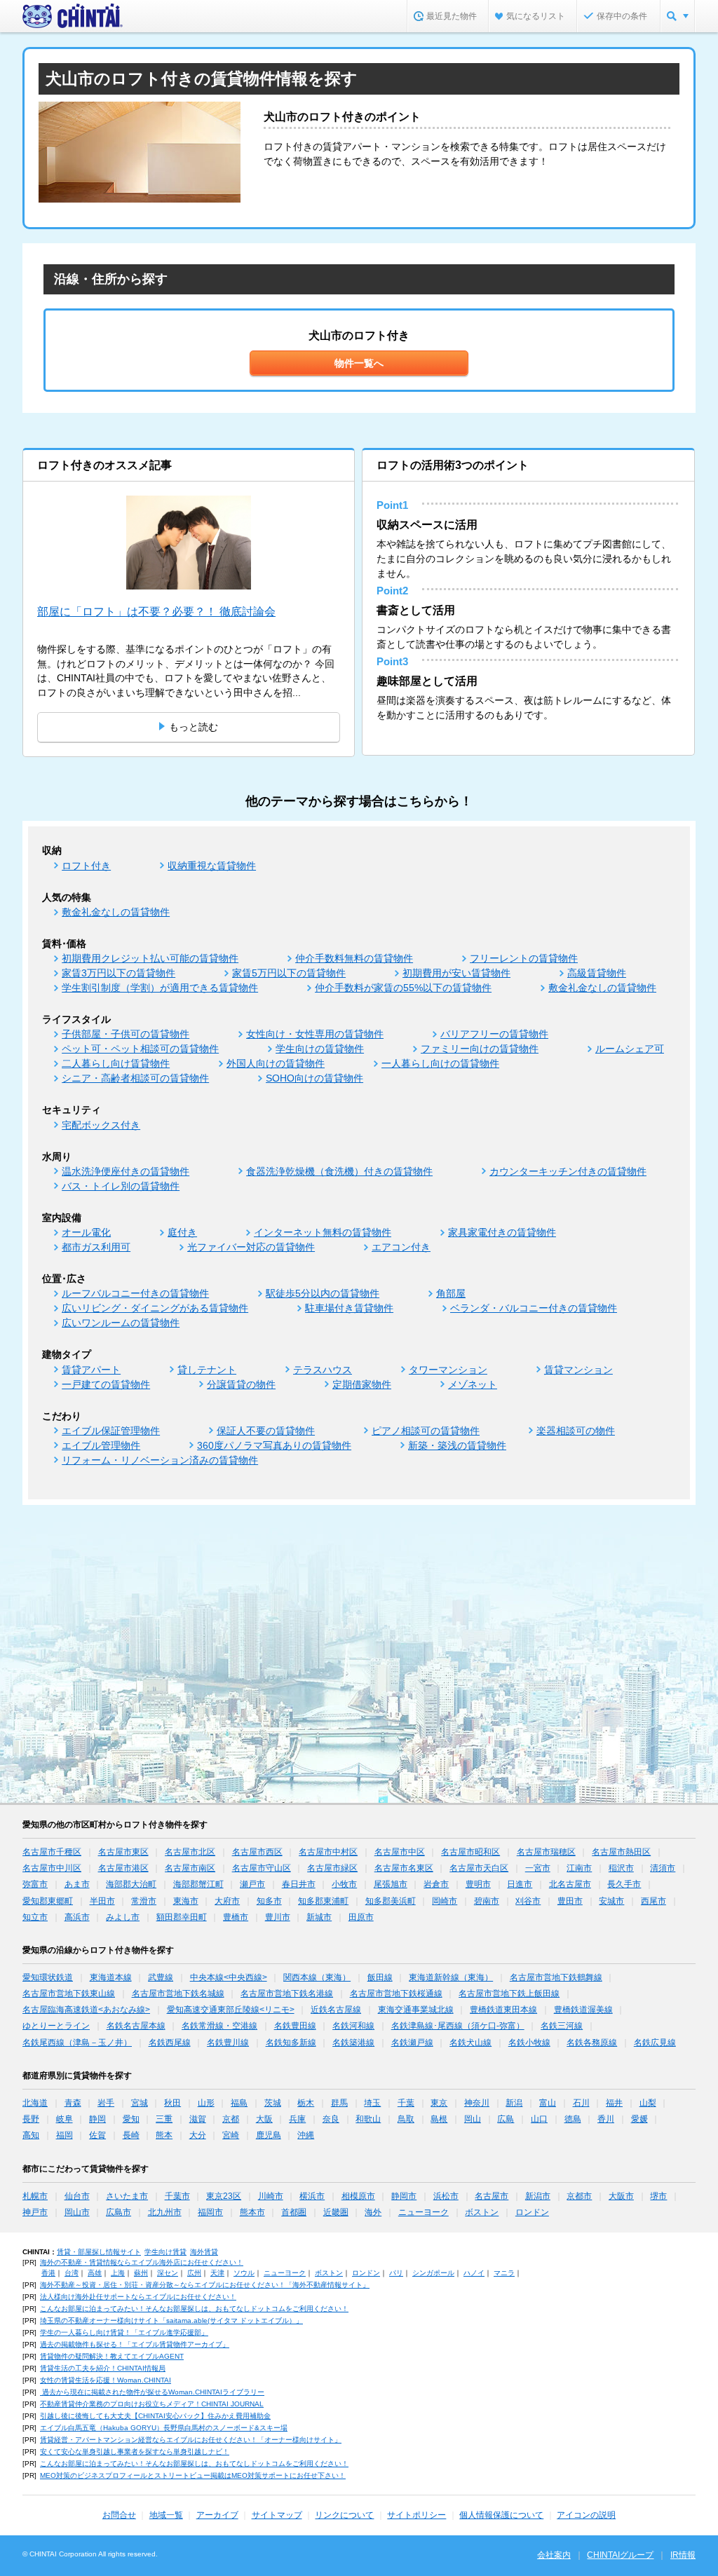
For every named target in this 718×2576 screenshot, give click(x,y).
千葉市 (177, 2196)
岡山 (473, 2119)
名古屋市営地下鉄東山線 (69, 1994)
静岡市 (404, 2196)
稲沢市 (621, 1868)
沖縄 (306, 2135)
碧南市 (487, 1901)
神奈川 (477, 2103)
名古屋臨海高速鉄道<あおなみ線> (86, 2010)
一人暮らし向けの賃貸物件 (440, 1063)
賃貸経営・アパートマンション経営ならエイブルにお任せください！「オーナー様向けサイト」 (191, 2440)
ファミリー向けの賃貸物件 (480, 1049)
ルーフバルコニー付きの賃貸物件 (135, 1293)
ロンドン (532, 2212)
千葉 (406, 2103)
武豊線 (161, 1977)
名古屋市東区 (123, 1852)
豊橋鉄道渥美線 (583, 2010)
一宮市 (538, 1868)
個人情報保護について (501, 2515)
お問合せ (119, 2515)
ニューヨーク (424, 2212)
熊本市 (252, 2212)
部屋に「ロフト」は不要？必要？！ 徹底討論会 (156, 612)
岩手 (106, 2103)
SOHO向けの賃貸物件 (314, 1078)
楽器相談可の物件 (576, 1431)
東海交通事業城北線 (416, 2010)
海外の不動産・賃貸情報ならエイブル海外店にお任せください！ (142, 2262)
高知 (31, 2135)
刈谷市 (528, 1901)
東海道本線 (111, 1977)
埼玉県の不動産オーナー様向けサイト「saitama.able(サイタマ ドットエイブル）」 (171, 2321)
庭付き (182, 1232)
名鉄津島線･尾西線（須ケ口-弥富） (458, 2026)
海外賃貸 (204, 2252)
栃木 (306, 2103)
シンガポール (433, 2273)
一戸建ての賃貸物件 (106, 1384)
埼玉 (372, 2103)
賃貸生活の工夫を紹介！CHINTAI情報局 (103, 2368)
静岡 (97, 2119)
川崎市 (271, 2196)
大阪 (264, 2119)
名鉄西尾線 (170, 2043)
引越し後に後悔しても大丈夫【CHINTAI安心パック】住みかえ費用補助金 (155, 2416)
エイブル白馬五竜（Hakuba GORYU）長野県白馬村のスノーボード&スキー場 (164, 2428)
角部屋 (451, 1293)
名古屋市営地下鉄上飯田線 (509, 1994)
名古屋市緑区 (332, 1868)
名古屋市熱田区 (621, 1852)
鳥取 (406, 2119)
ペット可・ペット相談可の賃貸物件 (140, 1049)
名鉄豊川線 (228, 2043)
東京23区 (224, 2196)
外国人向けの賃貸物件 (276, 1063)
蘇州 (141, 2273)
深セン (168, 2273)
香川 (606, 2119)
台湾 (72, 2273)
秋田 (172, 2103)
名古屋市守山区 (262, 1868)
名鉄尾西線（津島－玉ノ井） (77, 2043)
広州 (194, 2273)
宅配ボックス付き (101, 1125)
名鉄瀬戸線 (412, 2043)
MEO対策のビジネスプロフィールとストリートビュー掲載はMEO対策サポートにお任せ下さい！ (193, 2475)
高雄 (95, 2273)
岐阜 (65, 2119)
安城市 (611, 1901)
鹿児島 (269, 2135)
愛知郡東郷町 (48, 1901)
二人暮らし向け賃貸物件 (116, 1063)
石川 (581, 2103)
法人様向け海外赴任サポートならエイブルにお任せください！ (138, 2297)
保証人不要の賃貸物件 (266, 1431)
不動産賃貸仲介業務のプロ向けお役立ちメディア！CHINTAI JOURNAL (152, 2404)
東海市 (186, 1901)
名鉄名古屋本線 (136, 2026)
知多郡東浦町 (323, 1901)
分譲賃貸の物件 (241, 1384)
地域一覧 (166, 2515)
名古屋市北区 (190, 1852)
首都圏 (294, 2212)
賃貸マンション (578, 1370)
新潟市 (538, 2196)
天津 (217, 2273)
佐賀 (97, 2135)
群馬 (339, 2103)
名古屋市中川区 (52, 1868)
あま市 (77, 1884)
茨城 (273, 2103)
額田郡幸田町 (182, 1917)
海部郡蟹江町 (198, 1884)
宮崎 (231, 2135)
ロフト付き (86, 866)
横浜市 (312, 2196)
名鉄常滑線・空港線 (219, 2026)
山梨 (648, 2103)
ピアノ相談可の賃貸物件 (426, 1431)
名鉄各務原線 (592, 2043)
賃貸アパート (91, 1370)
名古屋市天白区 (479, 1868)
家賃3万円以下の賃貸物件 (118, 973)
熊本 (164, 2135)
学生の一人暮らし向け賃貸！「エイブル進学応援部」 (124, 2332)
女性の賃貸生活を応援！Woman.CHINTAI (106, 2380)
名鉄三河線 (562, 2026)
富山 (548, 2103)
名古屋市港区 (123, 1868)
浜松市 (446, 2196)
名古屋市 (492, 2196)
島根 (439, 2119)
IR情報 (683, 2555)
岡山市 (77, 2212)
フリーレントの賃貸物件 (524, 958)
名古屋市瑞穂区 (546, 1852)
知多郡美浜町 (391, 1901)
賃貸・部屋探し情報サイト (99, 2252)
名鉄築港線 (353, 2043)
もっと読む (194, 727)
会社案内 (554, 2555)
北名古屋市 (570, 1884)
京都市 (579, 2196)
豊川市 (278, 1917)
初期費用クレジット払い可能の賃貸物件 (150, 958)
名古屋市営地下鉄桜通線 (396, 1994)
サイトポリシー (416, 2515)
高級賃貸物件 (597, 973)
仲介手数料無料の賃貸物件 (354, 958)
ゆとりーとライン (56, 2026)
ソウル (244, 2273)
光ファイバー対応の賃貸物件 (251, 1247)
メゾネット (473, 1384)
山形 (206, 2103)
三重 (164, 2119)
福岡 (65, 2135)
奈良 (331, 2119)
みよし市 (123, 1917)
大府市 (227, 1901)
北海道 (35, 2103)
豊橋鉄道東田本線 (503, 2010)
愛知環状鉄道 (48, 1977)
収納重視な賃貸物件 (212, 866)
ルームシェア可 (630, 1049)
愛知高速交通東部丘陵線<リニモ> (231, 2010)
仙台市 (77, 2196)
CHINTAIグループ (620, 2555)
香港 (48, 2273)
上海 (118, 2273)
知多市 (269, 1901)
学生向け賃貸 (165, 2252)
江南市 (579, 1868)
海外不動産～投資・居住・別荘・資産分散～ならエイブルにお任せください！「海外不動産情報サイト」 (205, 2285)
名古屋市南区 (190, 1868)
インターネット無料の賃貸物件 (323, 1232)
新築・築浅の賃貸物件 (457, 1445)
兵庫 (297, 2119)
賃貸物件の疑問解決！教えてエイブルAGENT (112, 2356)
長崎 (131, 2135)
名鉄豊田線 (295, 2026)
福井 (614, 2103)
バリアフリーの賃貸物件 (494, 1034)
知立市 (35, 1917)
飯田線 (380, 1977)
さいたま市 (127, 2196)
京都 (231, 2119)
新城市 (319, 1917)
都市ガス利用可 (96, 1247)
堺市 (658, 2196)
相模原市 (358, 2196)
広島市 (118, 2212)
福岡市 (210, 2212)
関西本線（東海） (317, 1977)
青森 (73, 2103)
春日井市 (299, 1884)
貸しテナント (207, 1370)
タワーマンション (448, 1370)
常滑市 (144, 1901)
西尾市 (653, 1901)
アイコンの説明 (586, 2515)
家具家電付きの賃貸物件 (502, 1232)
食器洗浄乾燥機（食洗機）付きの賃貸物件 (339, 1171)
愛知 (131, 2119)
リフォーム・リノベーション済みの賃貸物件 (160, 1460)
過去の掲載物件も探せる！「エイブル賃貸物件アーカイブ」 (135, 2344)
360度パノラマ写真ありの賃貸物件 (274, 1445)
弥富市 (35, 1884)
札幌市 (35, 2196)
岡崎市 (445, 1901)
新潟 (514, 2103)
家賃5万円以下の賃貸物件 (289, 973)
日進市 (520, 1884)
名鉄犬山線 (470, 2043)
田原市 (361, 1917)
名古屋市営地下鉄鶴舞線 (556, 1977)
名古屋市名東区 (404, 1868)
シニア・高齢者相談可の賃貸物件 (135, 1078)
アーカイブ (217, 2515)
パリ (396, 2273)
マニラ (504, 2273)
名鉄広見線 (655, 2043)
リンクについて (344, 2515)
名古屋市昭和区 (470, 1852)
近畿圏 (336, 2212)
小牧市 (344, 1884)
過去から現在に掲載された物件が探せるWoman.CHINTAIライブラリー (152, 2392)
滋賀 (198, 2119)
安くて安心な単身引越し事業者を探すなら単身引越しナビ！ (135, 2452)
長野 (31, 2119)
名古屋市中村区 (328, 1852)
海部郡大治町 (131, 1884)
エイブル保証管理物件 (111, 1431)
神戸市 (35, 2212)
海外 (373, 2212)
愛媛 (639, 2119)
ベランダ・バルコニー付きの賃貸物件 (534, 1308)
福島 (239, 2103)
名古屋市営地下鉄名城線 (178, 1994)
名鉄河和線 (353, 2026)
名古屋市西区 (257, 1852)
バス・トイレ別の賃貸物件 (121, 1186)
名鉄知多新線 (291, 2043)
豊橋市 (236, 1917)
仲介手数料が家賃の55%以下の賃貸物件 (403, 988)
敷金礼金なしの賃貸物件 (116, 912)
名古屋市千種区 (52, 1852)
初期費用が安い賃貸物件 (456, 973)
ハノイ (474, 2273)
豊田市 (570, 1901)
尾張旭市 (391, 1884)
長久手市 (624, 1884)
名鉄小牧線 (529, 2043)
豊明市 (478, 1884)
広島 (506, 2119)
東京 (439, 2103)
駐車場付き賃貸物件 (349, 1308)
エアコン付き (401, 1247)
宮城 (140, 2103)
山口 (539, 2119)
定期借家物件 (362, 1384)
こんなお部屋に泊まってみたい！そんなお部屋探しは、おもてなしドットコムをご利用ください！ (194, 2309)
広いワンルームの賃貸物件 (121, 1323)
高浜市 (77, 1917)
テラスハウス (323, 1370)
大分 (198, 2135)
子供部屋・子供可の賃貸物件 (126, 1034)
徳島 (573, 2119)
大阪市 (621, 2196)
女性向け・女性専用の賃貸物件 (315, 1034)
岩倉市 (436, 1884)
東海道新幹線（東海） (451, 1977)
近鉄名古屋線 (336, 2010)
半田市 (102, 1901)
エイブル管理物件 (101, 1445)
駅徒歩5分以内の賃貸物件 (323, 1293)
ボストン (482, 2212)
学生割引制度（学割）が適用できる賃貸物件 (160, 988)
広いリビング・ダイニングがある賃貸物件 (155, 1308)
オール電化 (86, 1232)
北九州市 (165, 2212)
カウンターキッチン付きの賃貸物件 (568, 1171)
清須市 (663, 1868)
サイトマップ (277, 2515)
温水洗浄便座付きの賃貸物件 (126, 1171)
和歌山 (368, 2119)
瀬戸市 (252, 1884)
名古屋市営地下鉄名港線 (287, 1994)
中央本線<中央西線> (229, 1977)
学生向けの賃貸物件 (320, 1049)
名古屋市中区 (400, 1852)
